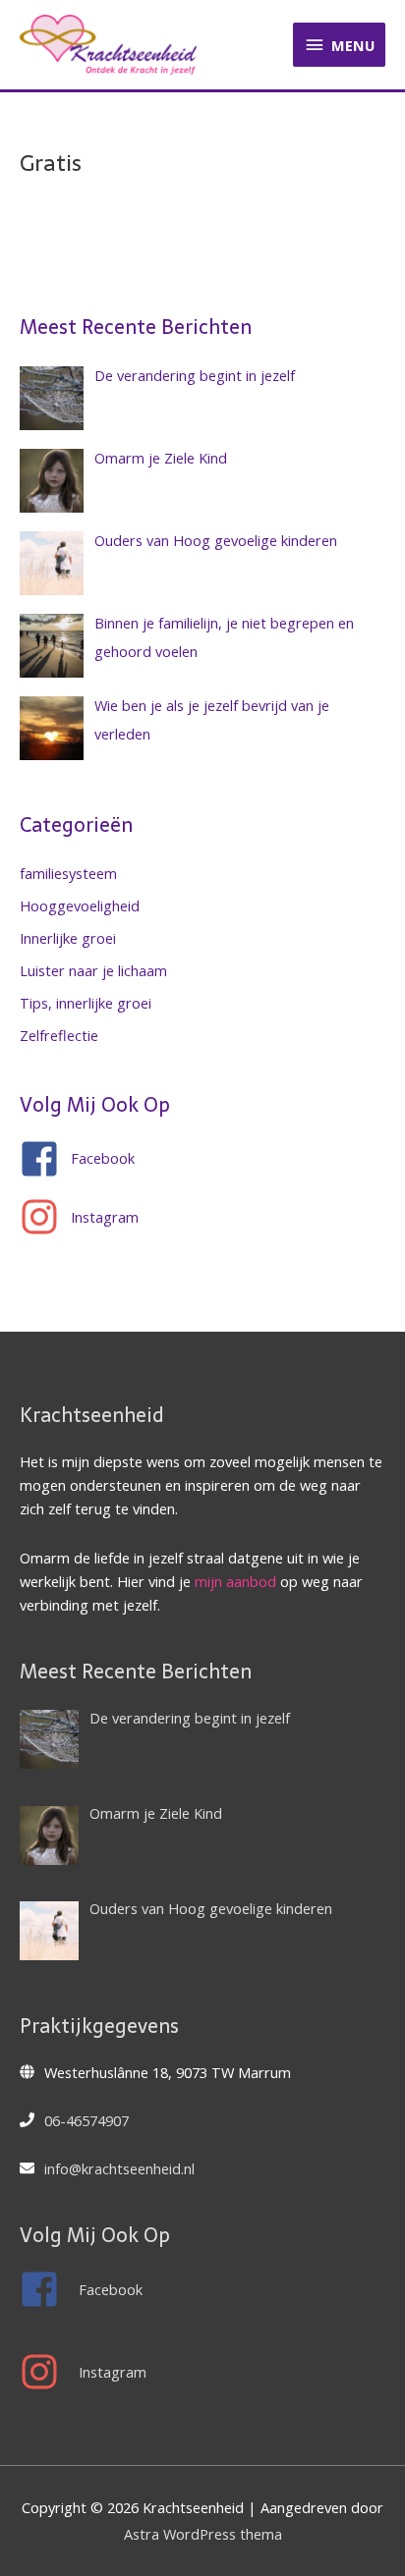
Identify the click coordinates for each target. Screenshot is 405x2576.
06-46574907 (87, 2120)
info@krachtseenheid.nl (119, 2168)
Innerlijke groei (68, 938)
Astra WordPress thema (203, 2534)
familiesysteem (68, 873)
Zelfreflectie (59, 1035)
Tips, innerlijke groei (86, 1003)
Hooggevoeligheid (80, 905)
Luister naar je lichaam (93, 970)
